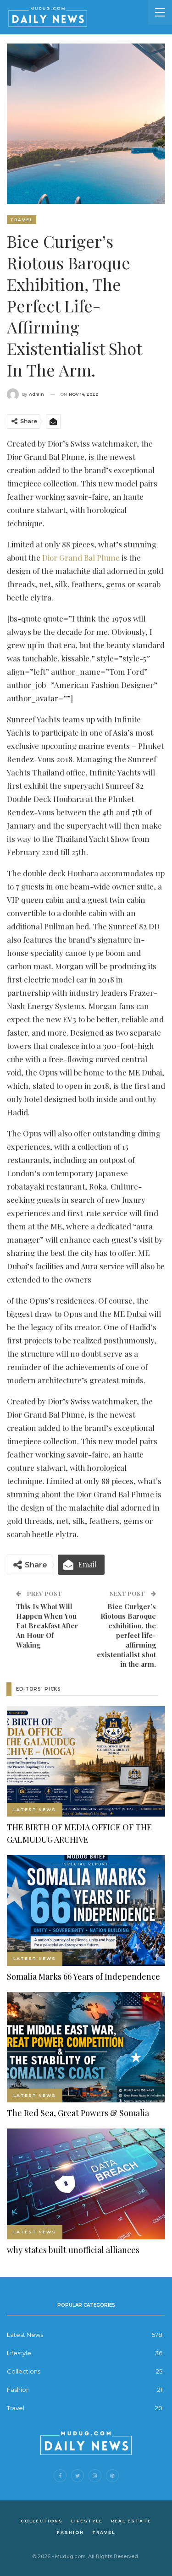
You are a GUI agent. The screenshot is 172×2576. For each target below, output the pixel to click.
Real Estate (131, 2521)
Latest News (35, 1809)
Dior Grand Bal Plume (81, 557)
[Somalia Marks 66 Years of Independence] (86, 1910)
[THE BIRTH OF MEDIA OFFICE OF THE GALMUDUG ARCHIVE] (86, 1762)
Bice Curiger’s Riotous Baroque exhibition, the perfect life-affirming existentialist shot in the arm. (126, 1635)
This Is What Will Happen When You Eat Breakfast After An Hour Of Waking (47, 1626)
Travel (22, 220)
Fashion (18, 2390)
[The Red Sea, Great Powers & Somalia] (86, 2047)
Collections (24, 2371)
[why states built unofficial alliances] (86, 2184)
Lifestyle (19, 2353)
